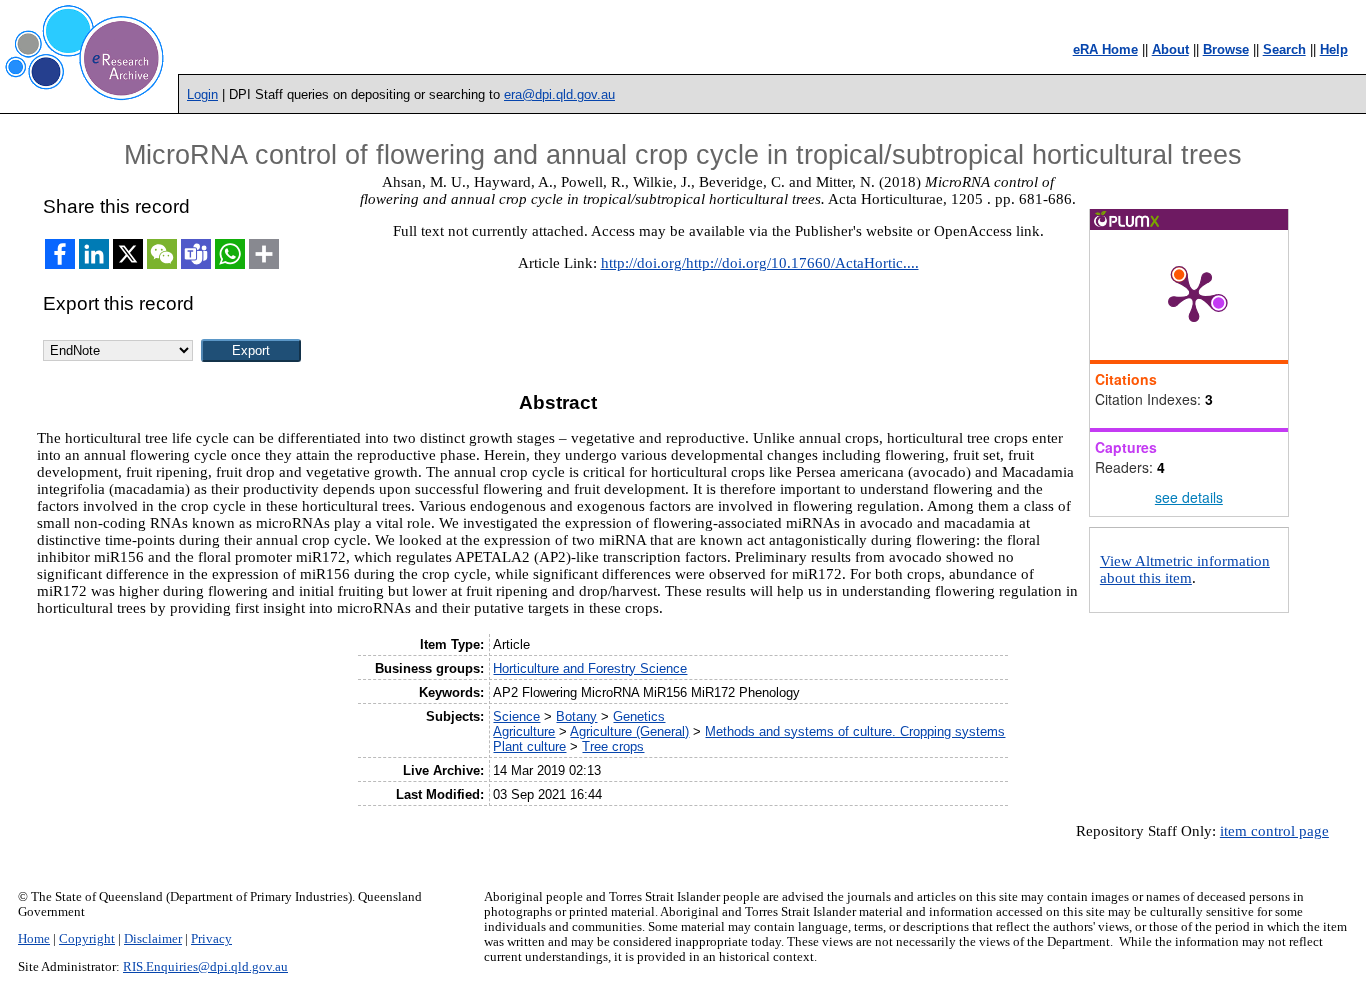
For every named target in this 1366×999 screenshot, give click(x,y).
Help (1334, 49)
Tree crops (613, 746)
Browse (1226, 49)
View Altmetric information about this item (1185, 569)
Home (34, 939)
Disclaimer (153, 939)
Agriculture (524, 731)
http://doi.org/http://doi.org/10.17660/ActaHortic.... (760, 263)
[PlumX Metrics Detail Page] (1194, 295)
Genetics (639, 716)
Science (516, 716)
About (1170, 49)
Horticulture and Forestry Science (590, 668)
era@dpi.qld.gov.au (559, 94)
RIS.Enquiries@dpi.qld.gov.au (205, 967)
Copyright (87, 939)
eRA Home (1105, 49)
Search (1284, 49)
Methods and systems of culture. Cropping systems (855, 731)
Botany (576, 716)
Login (202, 94)
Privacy (211, 939)
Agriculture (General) (629, 731)
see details (1189, 497)
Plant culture (529, 746)
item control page (1274, 831)
